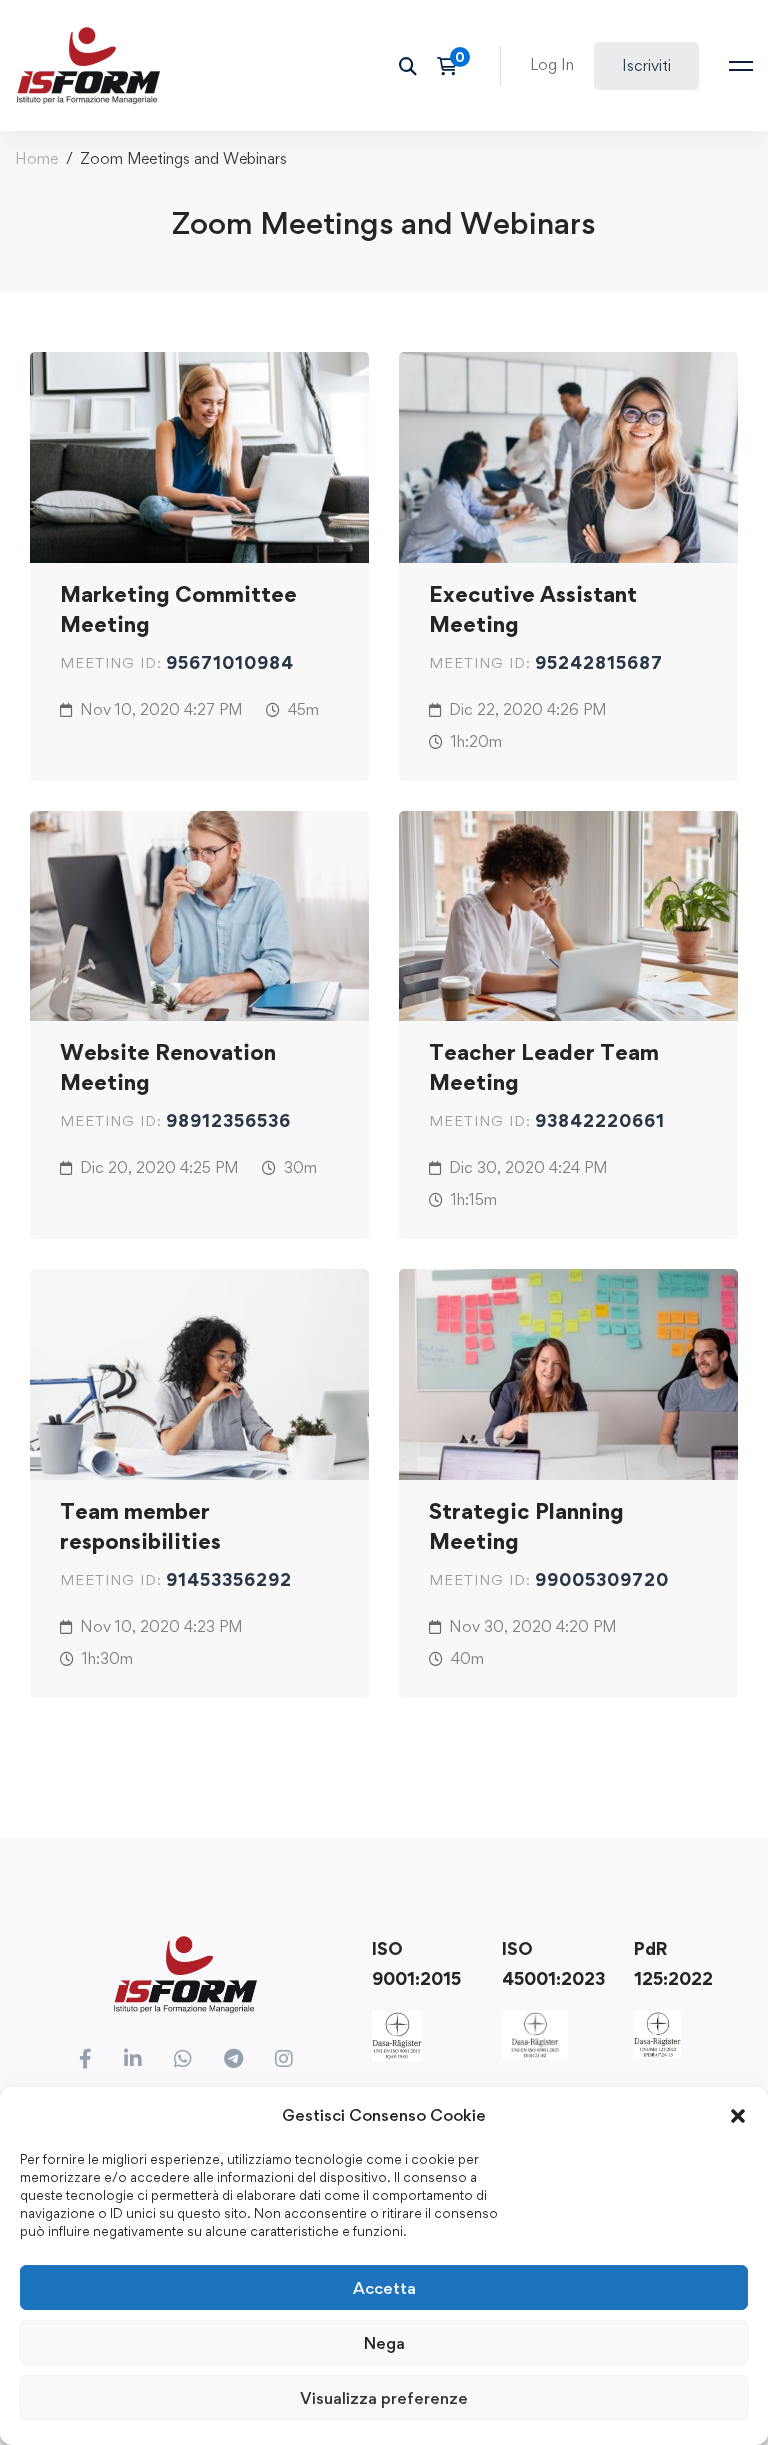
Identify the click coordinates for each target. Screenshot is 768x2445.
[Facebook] (85, 2059)
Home (36, 158)
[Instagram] (284, 2059)
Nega (384, 2343)
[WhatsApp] (183, 2059)
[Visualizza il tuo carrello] (453, 66)
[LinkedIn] (133, 2059)
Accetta (384, 2288)
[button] (738, 2116)
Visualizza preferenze (384, 2398)
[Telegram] (233, 2059)
